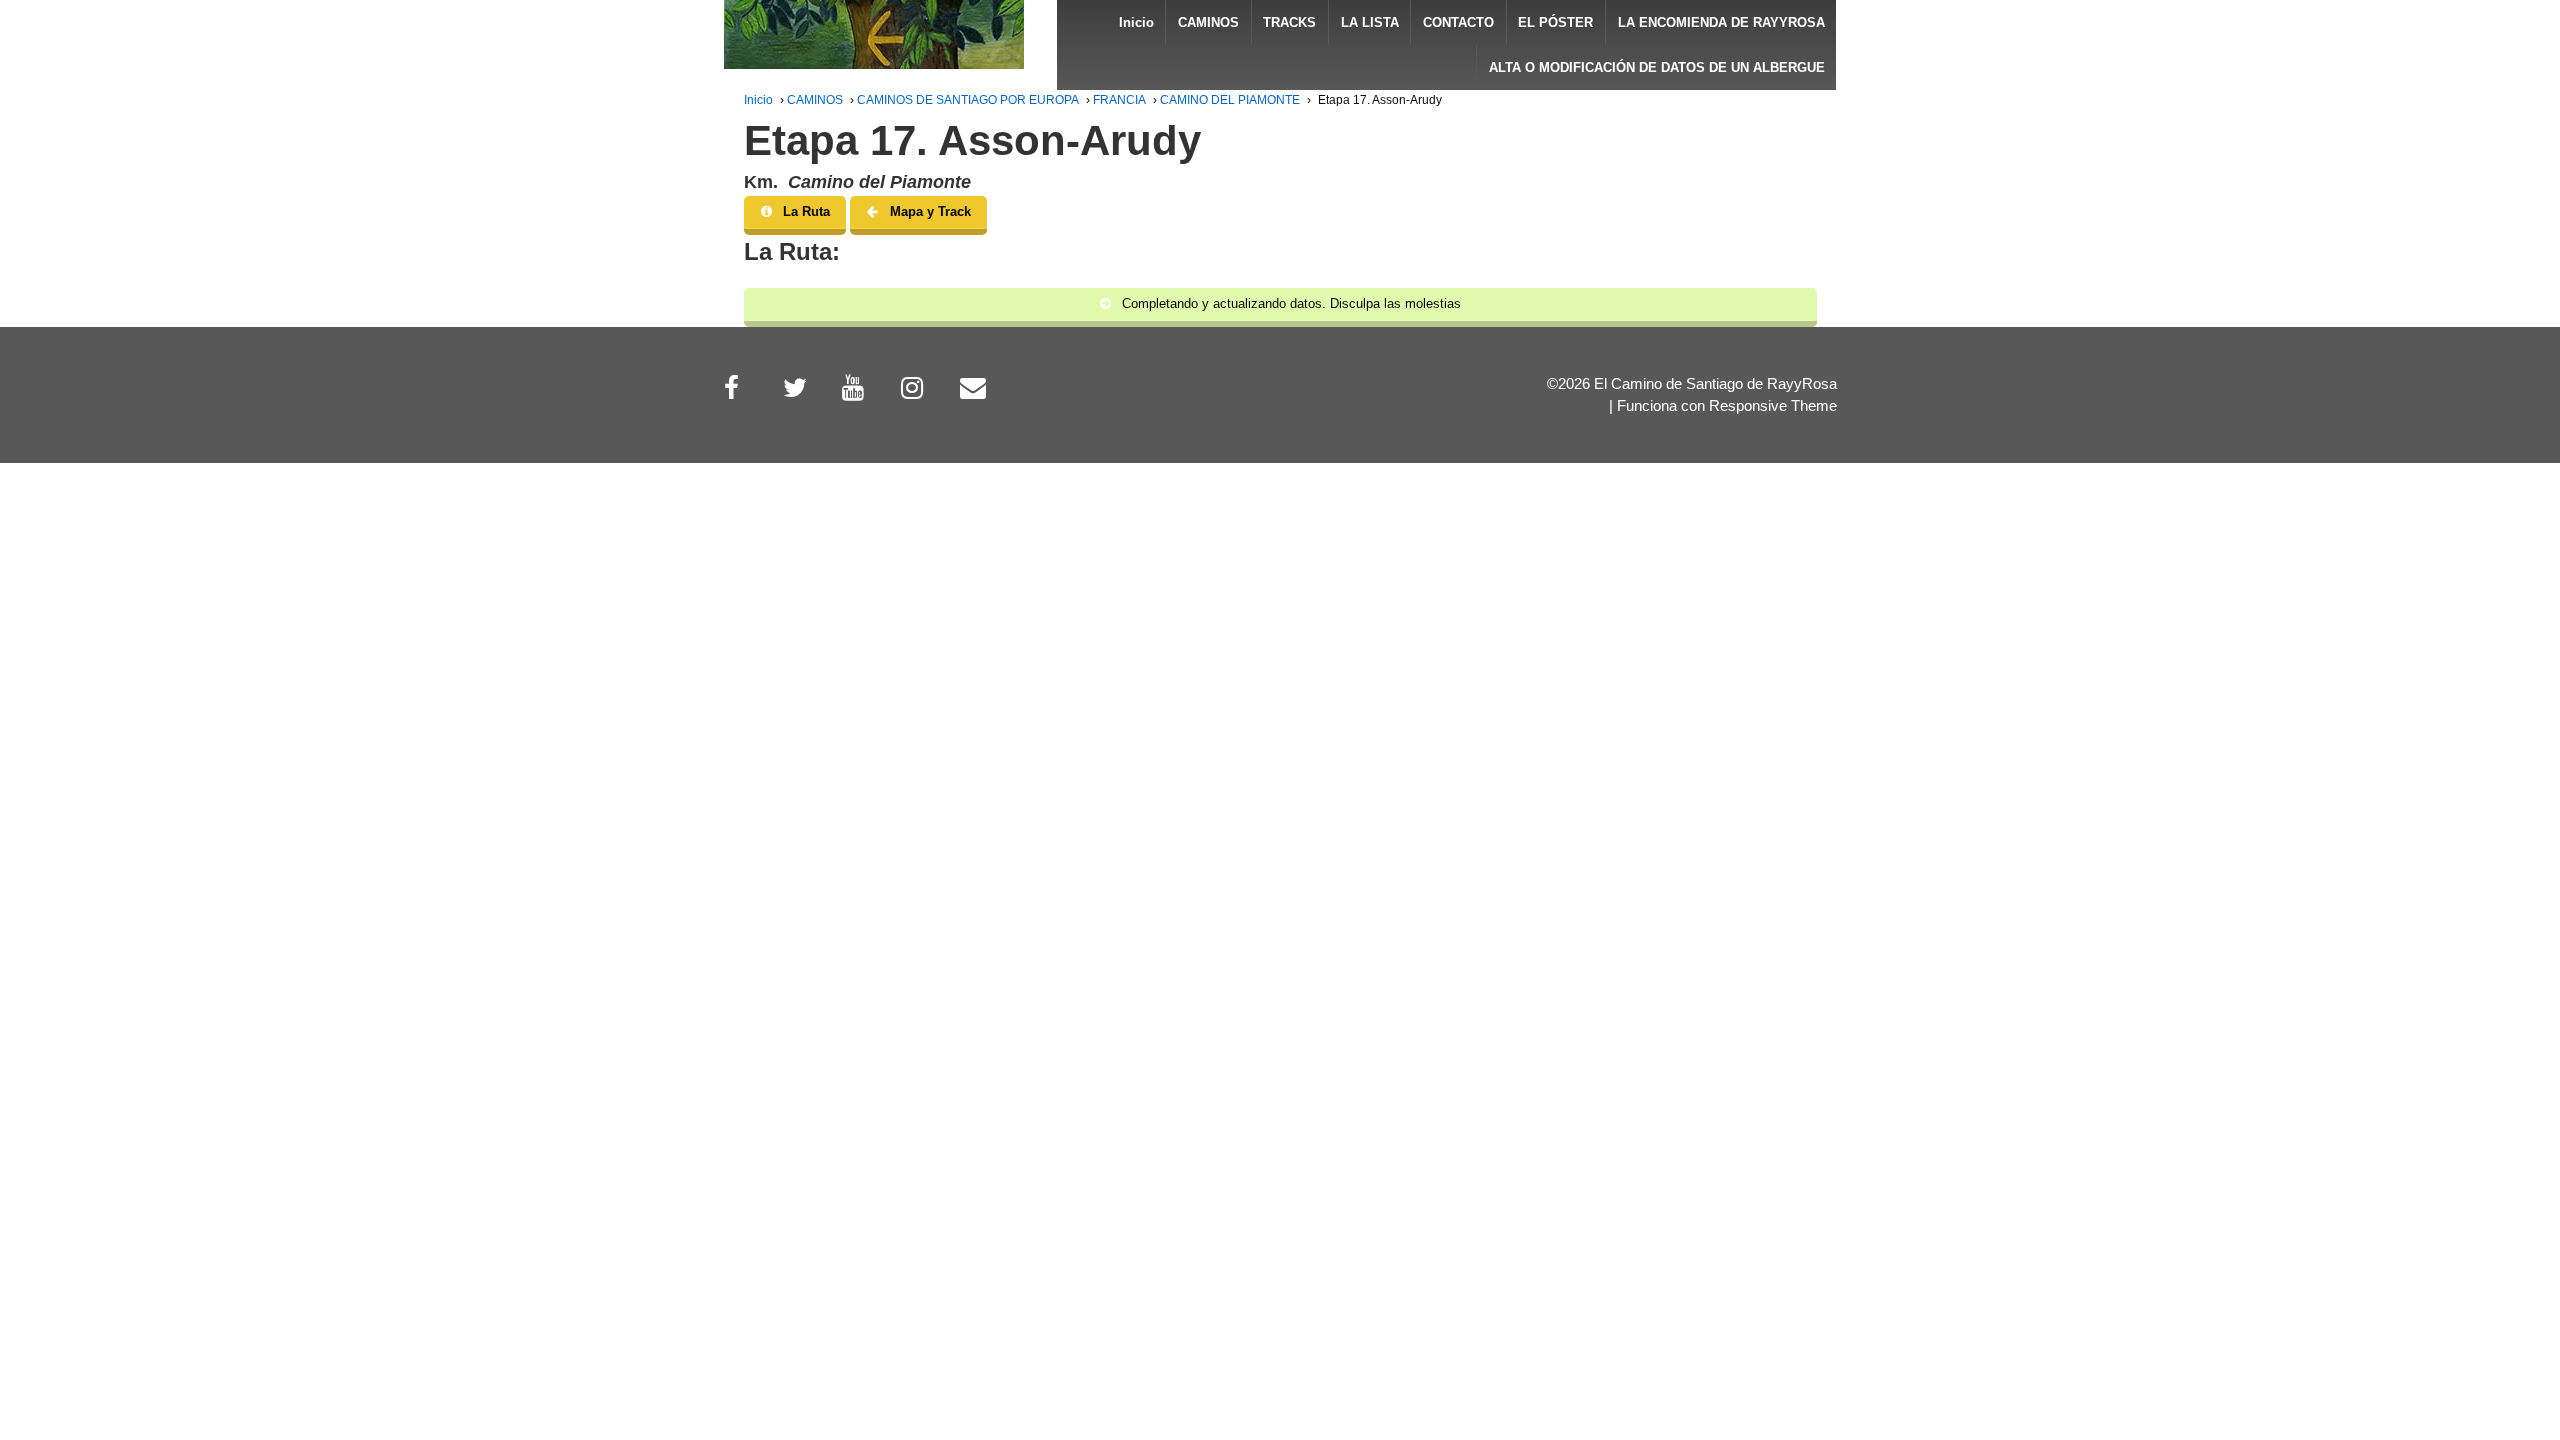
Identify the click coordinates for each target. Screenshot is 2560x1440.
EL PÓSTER (1555, 22)
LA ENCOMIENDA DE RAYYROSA (1721, 22)
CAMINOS (1208, 22)
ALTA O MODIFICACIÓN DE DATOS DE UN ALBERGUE (1657, 67)
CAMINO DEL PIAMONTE (1230, 100)
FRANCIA (1119, 100)
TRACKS (1289, 22)
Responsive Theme (1773, 406)
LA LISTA (1370, 22)
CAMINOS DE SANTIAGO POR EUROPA (968, 100)
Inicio (1136, 22)
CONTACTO (1458, 22)
